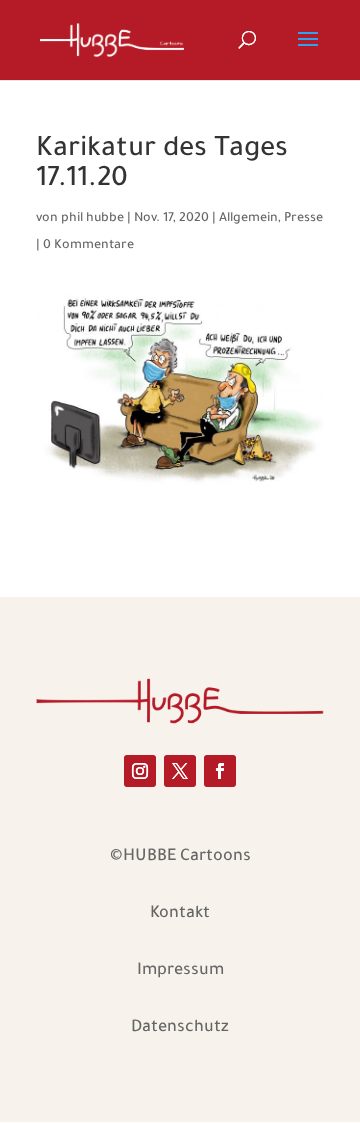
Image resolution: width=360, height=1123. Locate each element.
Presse (303, 219)
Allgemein (248, 219)
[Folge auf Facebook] (220, 771)
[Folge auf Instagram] (140, 771)
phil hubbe (92, 219)
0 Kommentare (88, 246)
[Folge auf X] (180, 771)
